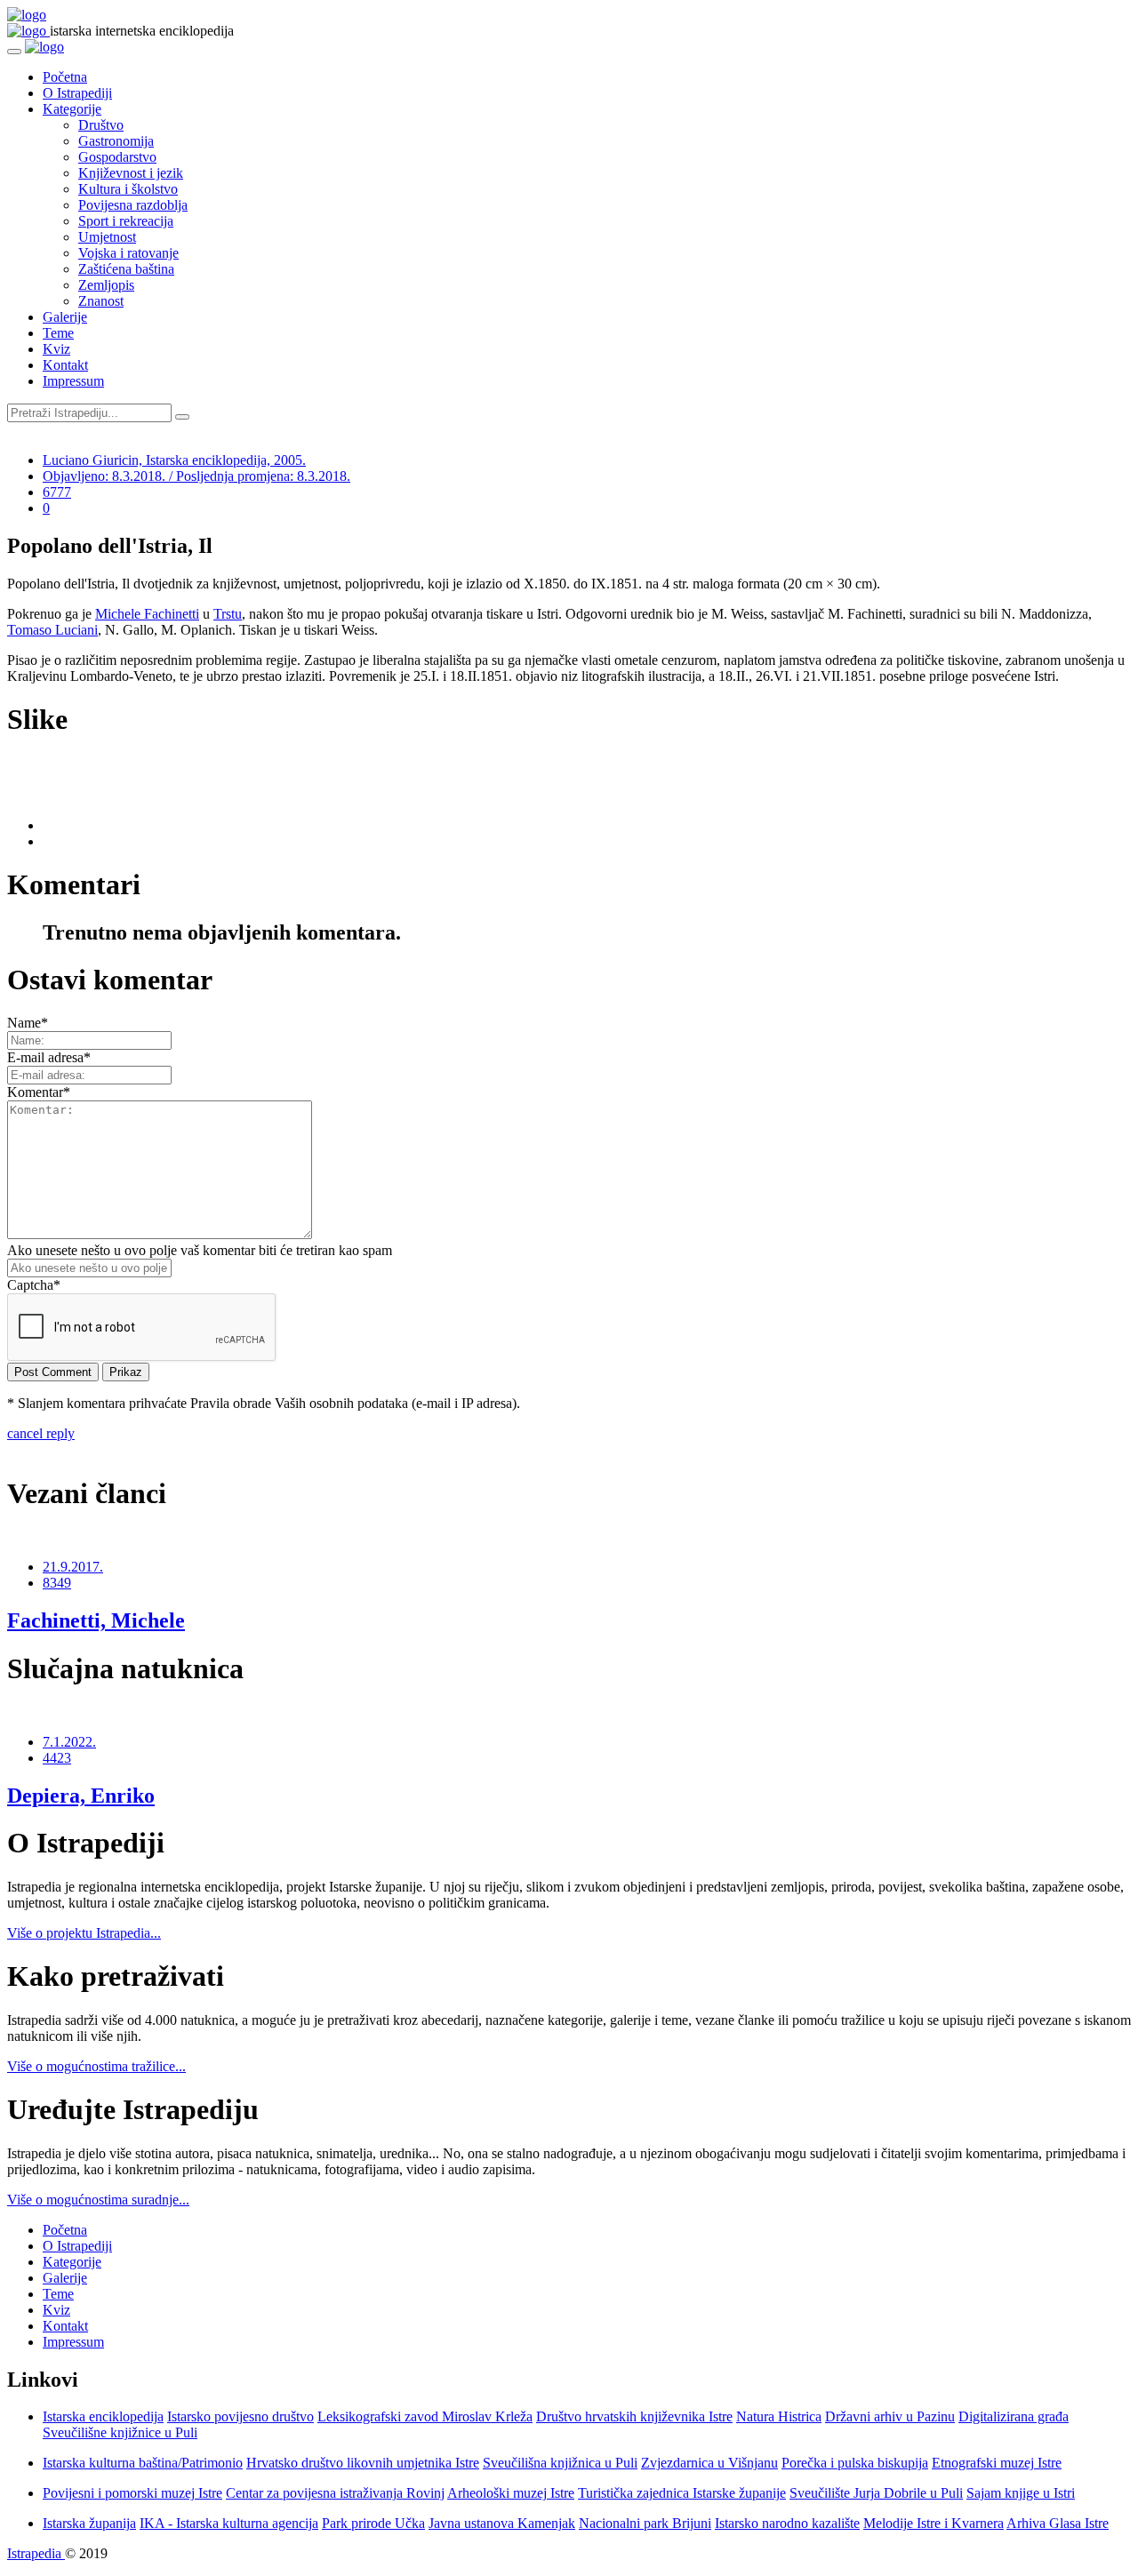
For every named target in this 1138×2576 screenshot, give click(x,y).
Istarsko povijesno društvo (240, 2416)
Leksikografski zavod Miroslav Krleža (425, 2416)
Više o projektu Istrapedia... (84, 1933)
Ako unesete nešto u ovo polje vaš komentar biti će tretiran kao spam (200, 1250)
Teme (58, 333)
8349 (57, 1583)
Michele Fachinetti (147, 614)
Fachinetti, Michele (96, 1620)
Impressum (73, 381)
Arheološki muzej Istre (511, 2493)
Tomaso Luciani (52, 630)
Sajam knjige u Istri (1021, 2493)
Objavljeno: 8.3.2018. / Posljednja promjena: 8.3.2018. (196, 476)
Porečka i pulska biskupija (855, 2463)
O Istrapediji (77, 93)
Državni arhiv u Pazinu (890, 2416)
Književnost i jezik (131, 173)
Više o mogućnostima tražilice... (96, 2066)
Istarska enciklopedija (103, 2416)
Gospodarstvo (117, 157)
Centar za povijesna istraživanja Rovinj (335, 2493)
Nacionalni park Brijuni (645, 2523)
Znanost (101, 301)
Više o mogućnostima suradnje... (98, 2200)
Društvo (101, 125)
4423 (57, 1758)
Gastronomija (116, 141)
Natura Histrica (779, 2416)
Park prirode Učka (373, 2523)
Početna (65, 77)
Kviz (56, 349)
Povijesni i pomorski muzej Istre (132, 2493)
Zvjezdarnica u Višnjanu (709, 2463)
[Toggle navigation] (14, 52)
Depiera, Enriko (81, 1796)
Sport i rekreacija (126, 221)
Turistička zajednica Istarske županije (682, 2493)
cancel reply (41, 1433)
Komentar (39, 1092)
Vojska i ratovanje (128, 253)
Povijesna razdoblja (133, 205)
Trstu (228, 614)
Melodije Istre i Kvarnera (934, 2523)
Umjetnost (107, 237)
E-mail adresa (49, 1057)
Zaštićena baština (126, 269)
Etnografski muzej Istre (997, 2463)
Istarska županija (89, 2523)
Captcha (34, 1285)
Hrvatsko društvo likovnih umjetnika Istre (363, 2463)
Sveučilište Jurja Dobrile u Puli (876, 2493)
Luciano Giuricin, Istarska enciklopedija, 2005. (174, 460)
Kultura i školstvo (128, 189)
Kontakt (65, 365)
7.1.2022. (69, 1742)
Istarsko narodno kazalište (787, 2523)
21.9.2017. (73, 1567)
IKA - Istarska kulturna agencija (229, 2523)
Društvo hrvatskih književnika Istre (634, 2416)
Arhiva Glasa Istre (1058, 2523)
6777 (57, 492)
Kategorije (72, 109)
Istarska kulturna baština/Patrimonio (143, 2463)
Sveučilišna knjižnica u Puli (560, 2463)
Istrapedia (36, 2553)
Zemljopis (106, 285)
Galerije (65, 317)
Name (28, 1023)
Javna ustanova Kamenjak (502, 2523)
